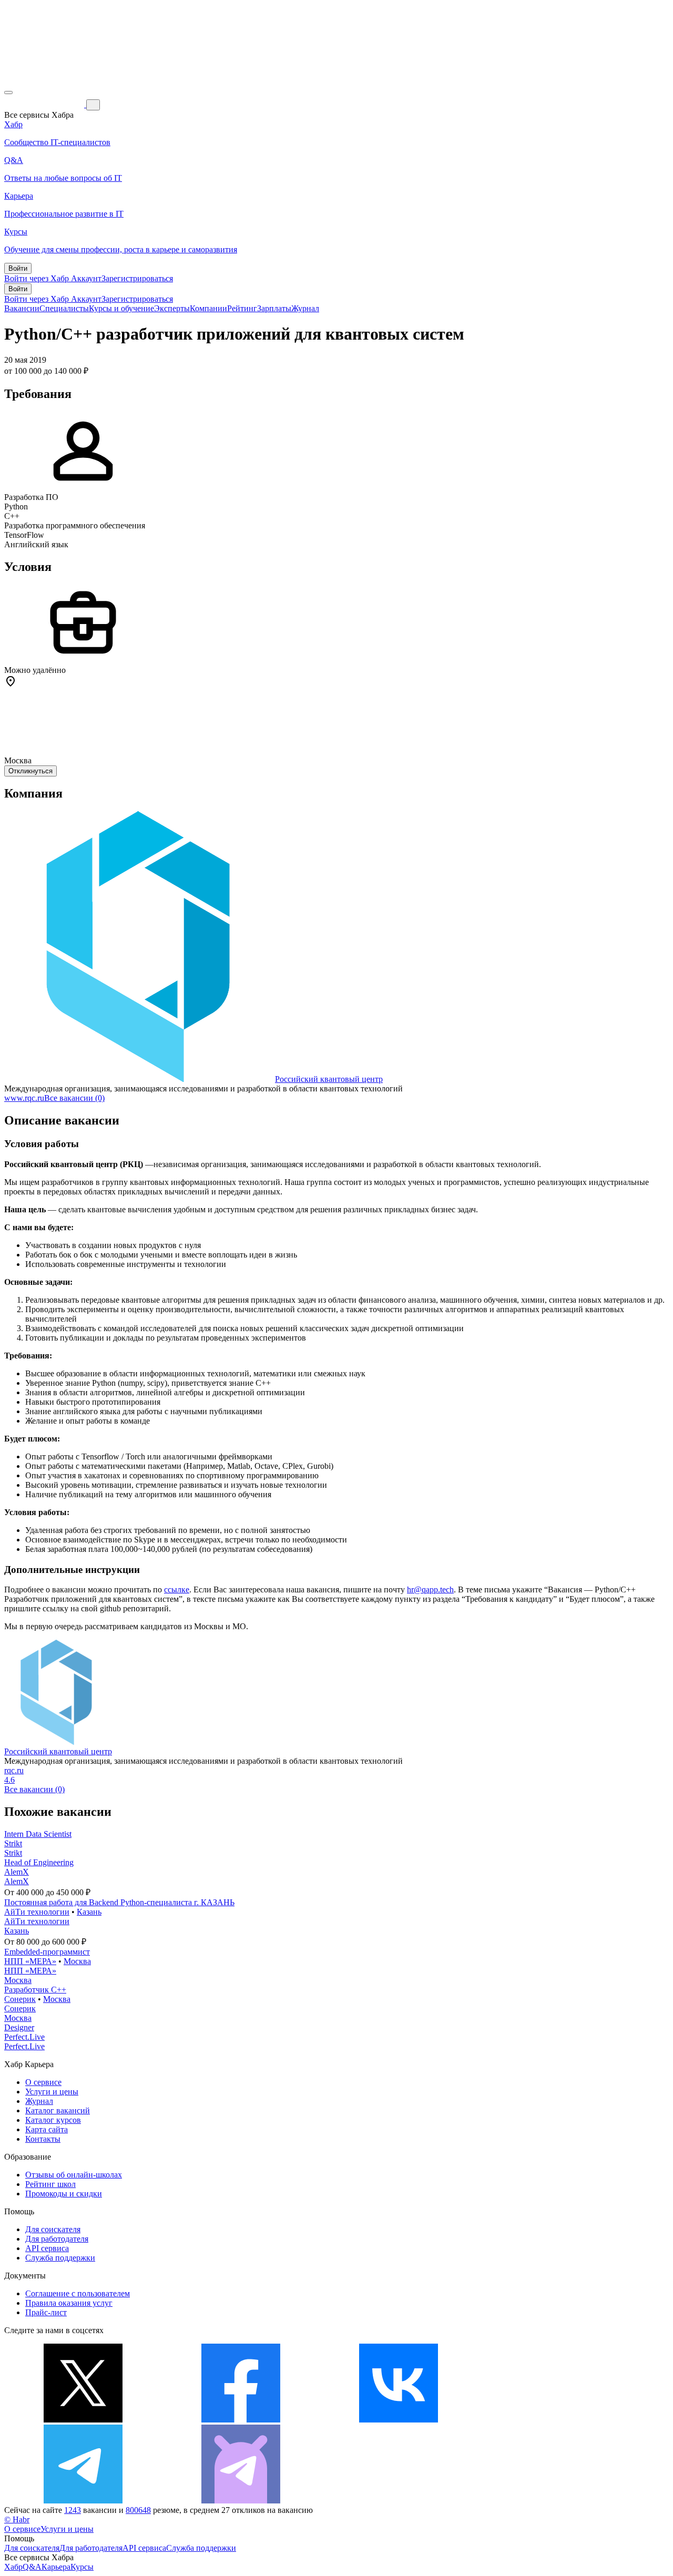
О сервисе (43, 2082)
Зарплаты (274, 308)
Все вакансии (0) (74, 1098)
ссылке (177, 1589)
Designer (19, 2027)
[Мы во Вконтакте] (399, 2420)
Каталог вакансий (58, 2110)
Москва (77, 1961)
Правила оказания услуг (69, 2303)
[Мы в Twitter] (83, 2420)
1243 (73, 2510)
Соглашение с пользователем (78, 2293)
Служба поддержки (60, 2258)
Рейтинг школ (50, 2184)
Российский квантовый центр (329, 1079)
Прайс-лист (46, 2312)
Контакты (43, 2139)
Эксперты (172, 308)
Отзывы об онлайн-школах (74, 2175)
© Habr (17, 2519)
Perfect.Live (24, 2037)
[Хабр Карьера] (45, 104)
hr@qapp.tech (430, 1589)
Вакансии (22, 308)
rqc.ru (14, 1770)
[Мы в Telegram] (83, 2501)
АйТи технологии (37, 1912)
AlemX (17, 1872)
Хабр (13, 2567)
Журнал (305, 308)
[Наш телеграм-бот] (241, 2501)
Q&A (32, 2567)
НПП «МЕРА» (30, 1961)
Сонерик (20, 1999)
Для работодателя (57, 2239)
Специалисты (64, 308)
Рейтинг (242, 308)
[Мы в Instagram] (556, 2420)
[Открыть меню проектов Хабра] (8, 93)
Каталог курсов (53, 2120)
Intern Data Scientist (38, 1834)
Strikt (13, 1843)
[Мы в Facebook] (241, 2420)
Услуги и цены (52, 2092)
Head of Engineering (39, 1862)
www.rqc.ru (24, 1098)
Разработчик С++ (35, 1990)
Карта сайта (47, 2129)
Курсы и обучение (121, 308)
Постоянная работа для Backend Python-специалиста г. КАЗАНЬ (119, 1902)
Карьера (56, 2567)
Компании (208, 308)
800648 (138, 2510)
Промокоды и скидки (64, 2194)
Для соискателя (53, 2229)
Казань (89, 1912)
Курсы (82, 2567)
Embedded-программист (47, 1952)
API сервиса (47, 2248)
